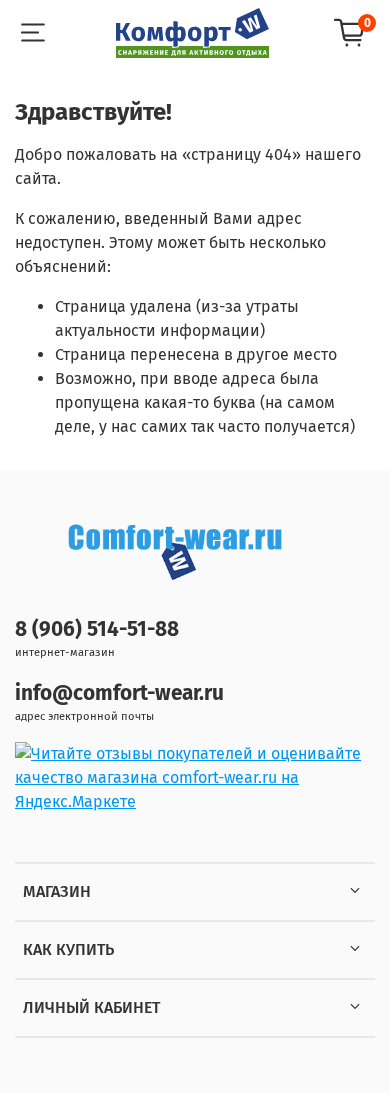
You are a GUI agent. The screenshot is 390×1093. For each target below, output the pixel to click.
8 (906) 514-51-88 (97, 629)
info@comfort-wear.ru (119, 693)
